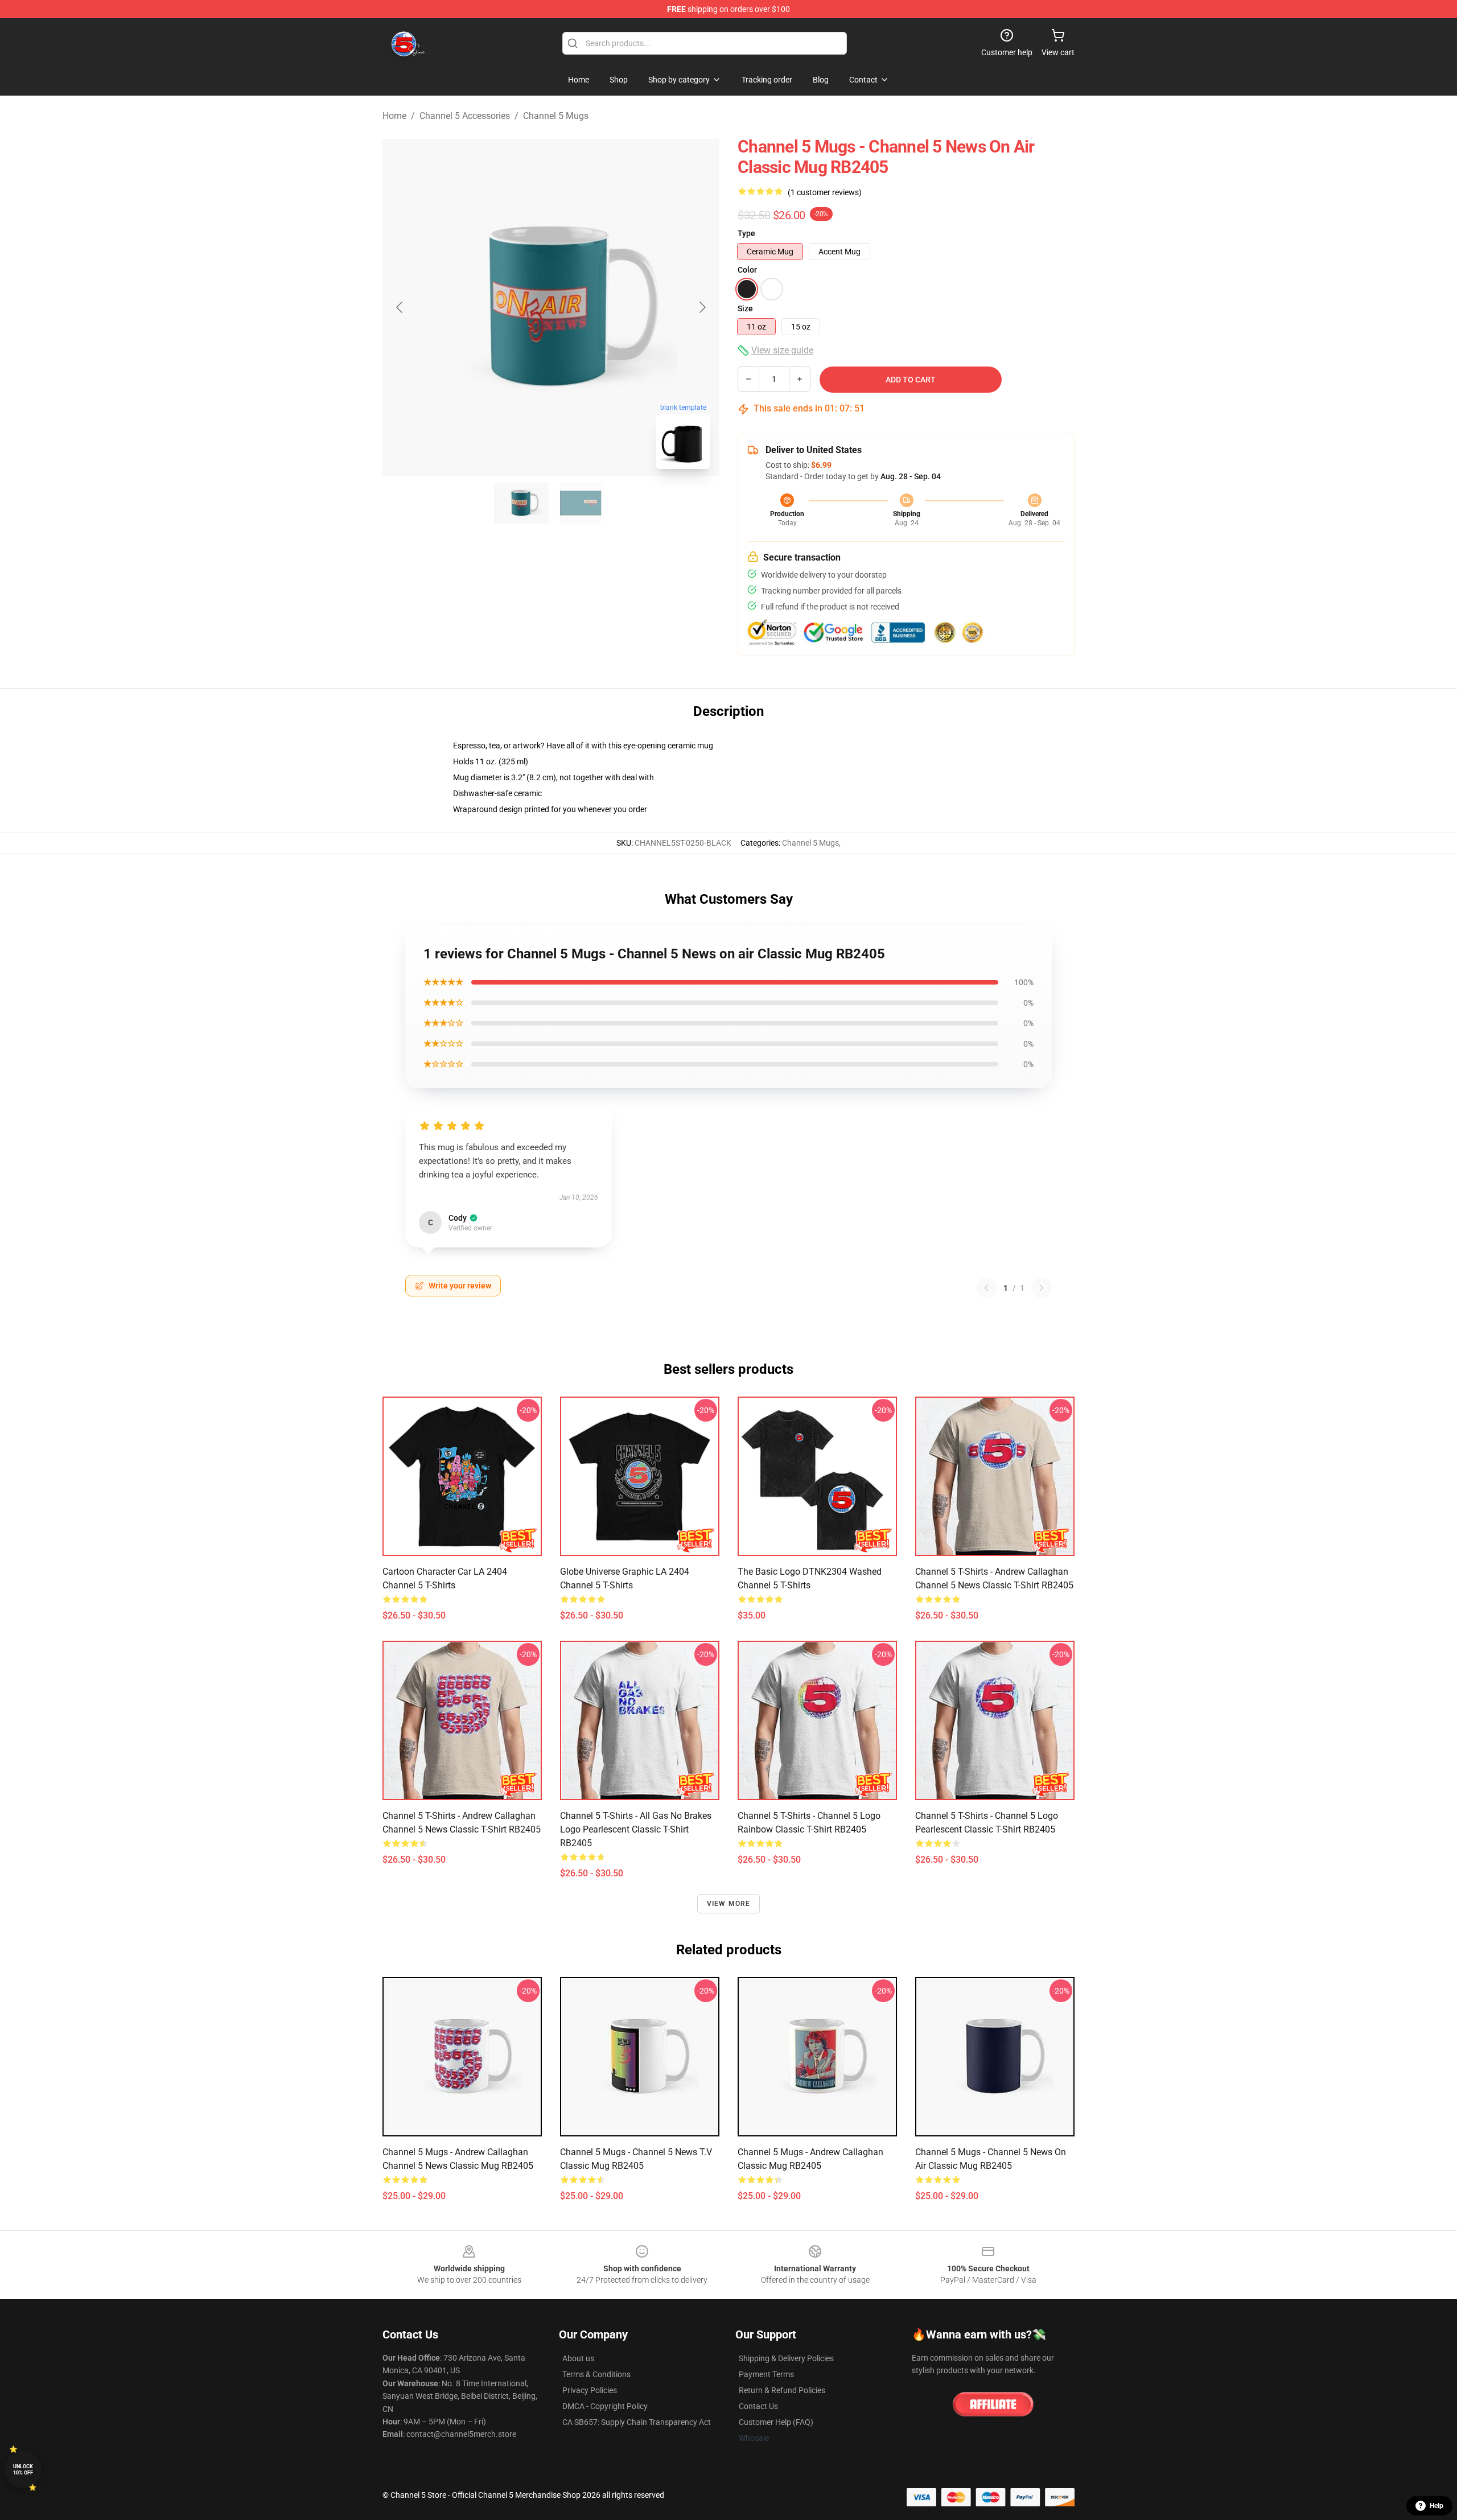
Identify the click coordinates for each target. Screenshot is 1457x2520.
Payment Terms (766, 2374)
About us (578, 2358)
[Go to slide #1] (521, 503)
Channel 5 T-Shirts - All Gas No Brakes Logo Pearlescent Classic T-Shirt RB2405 (636, 1829)
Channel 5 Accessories (465, 116)
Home (394, 116)
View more (729, 1904)
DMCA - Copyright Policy (605, 2406)
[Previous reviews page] (986, 1288)
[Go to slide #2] (581, 503)
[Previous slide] (400, 307)
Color (747, 270)
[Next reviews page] (1042, 1288)
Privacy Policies (590, 2390)
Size (745, 308)
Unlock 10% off (23, 2470)
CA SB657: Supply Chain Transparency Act (637, 2422)
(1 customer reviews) (825, 192)
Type (746, 233)
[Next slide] (702, 307)
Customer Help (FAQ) (776, 2422)
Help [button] (1437, 2506)
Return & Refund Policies (782, 2390)
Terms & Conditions (596, 2374)
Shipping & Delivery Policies (786, 2358)
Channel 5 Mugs (556, 116)
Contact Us (758, 2406)
